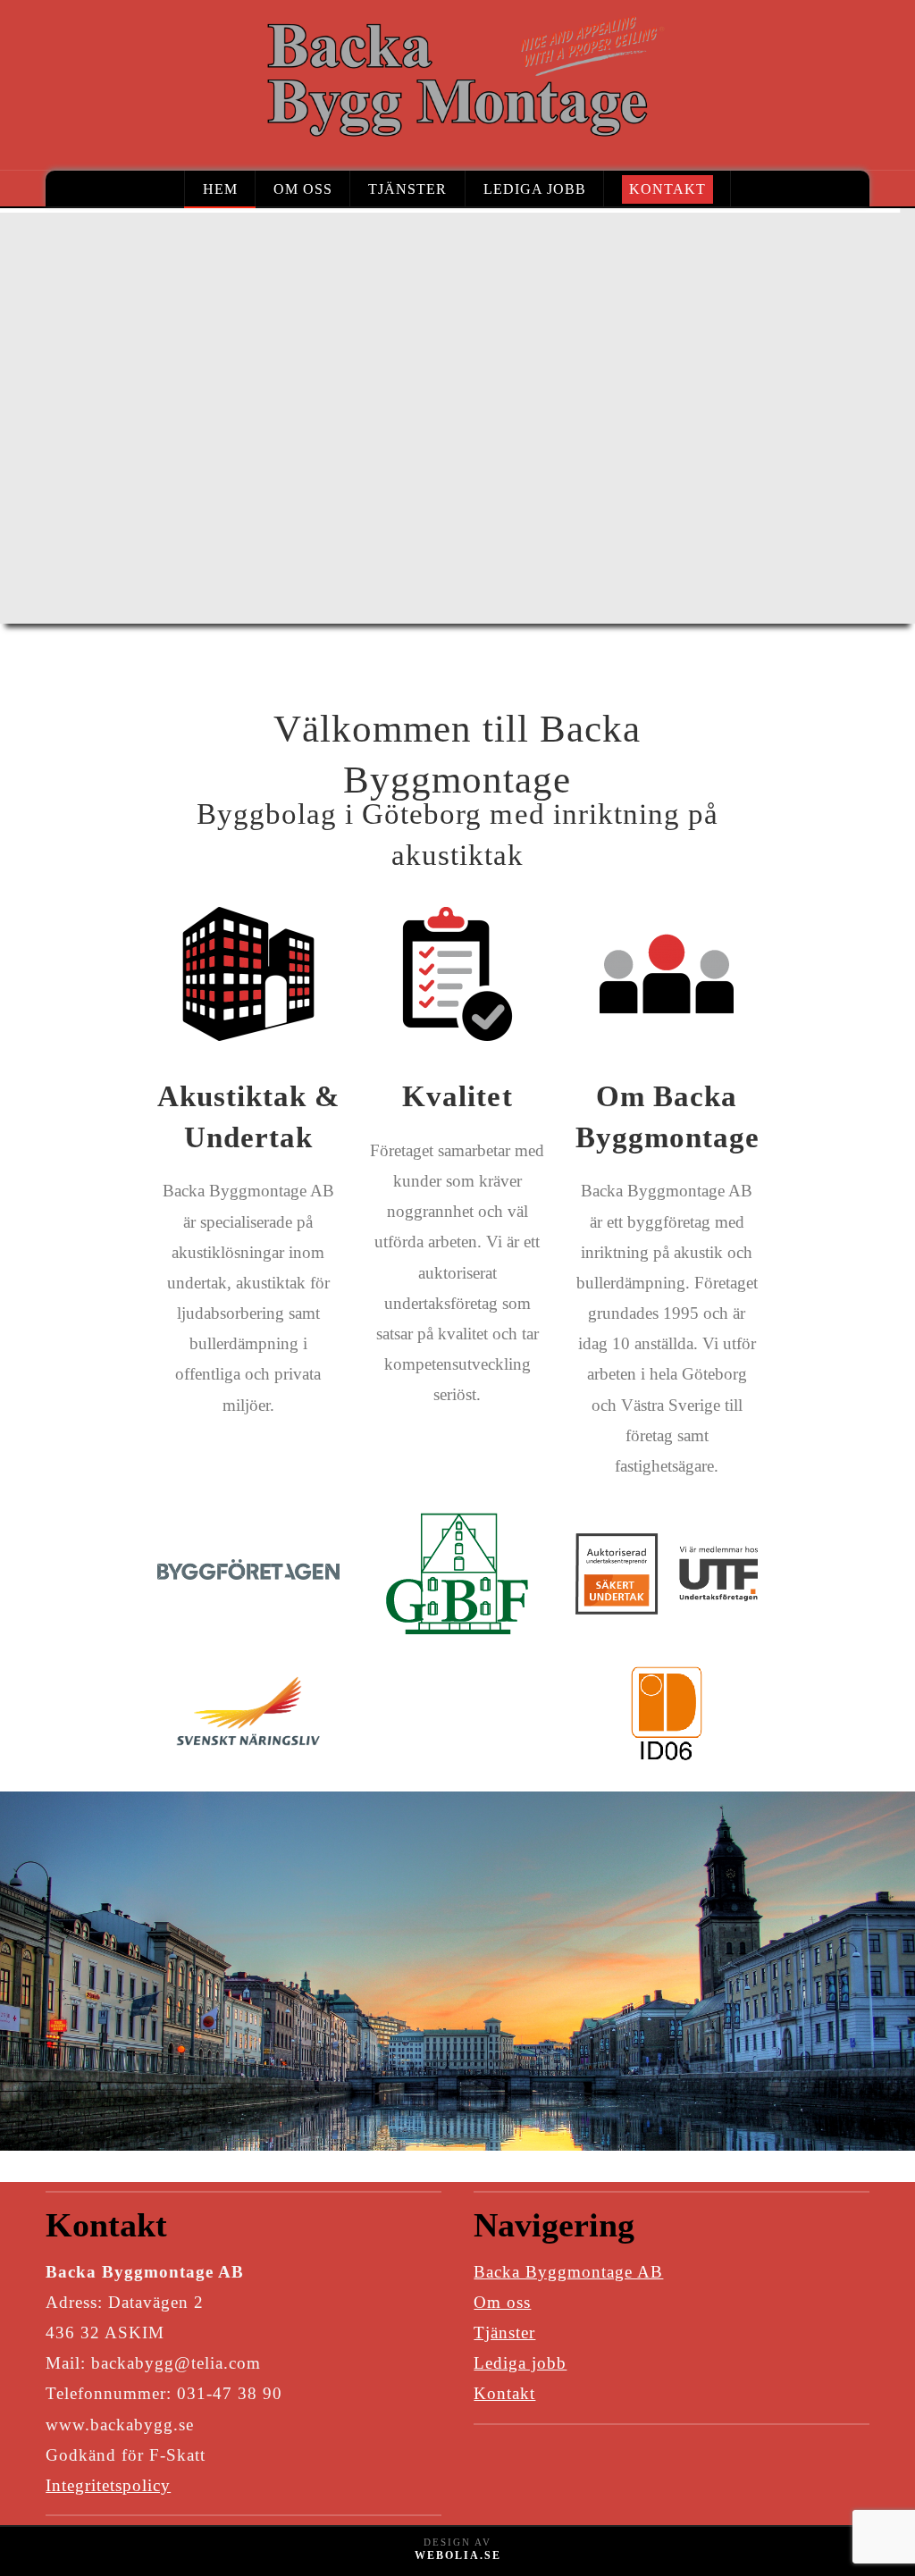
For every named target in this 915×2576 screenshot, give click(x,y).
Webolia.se (458, 2555)
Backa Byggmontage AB (568, 2272)
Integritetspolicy (108, 2485)
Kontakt (504, 2393)
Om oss (502, 2302)
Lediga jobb (520, 2363)
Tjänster (504, 2333)
